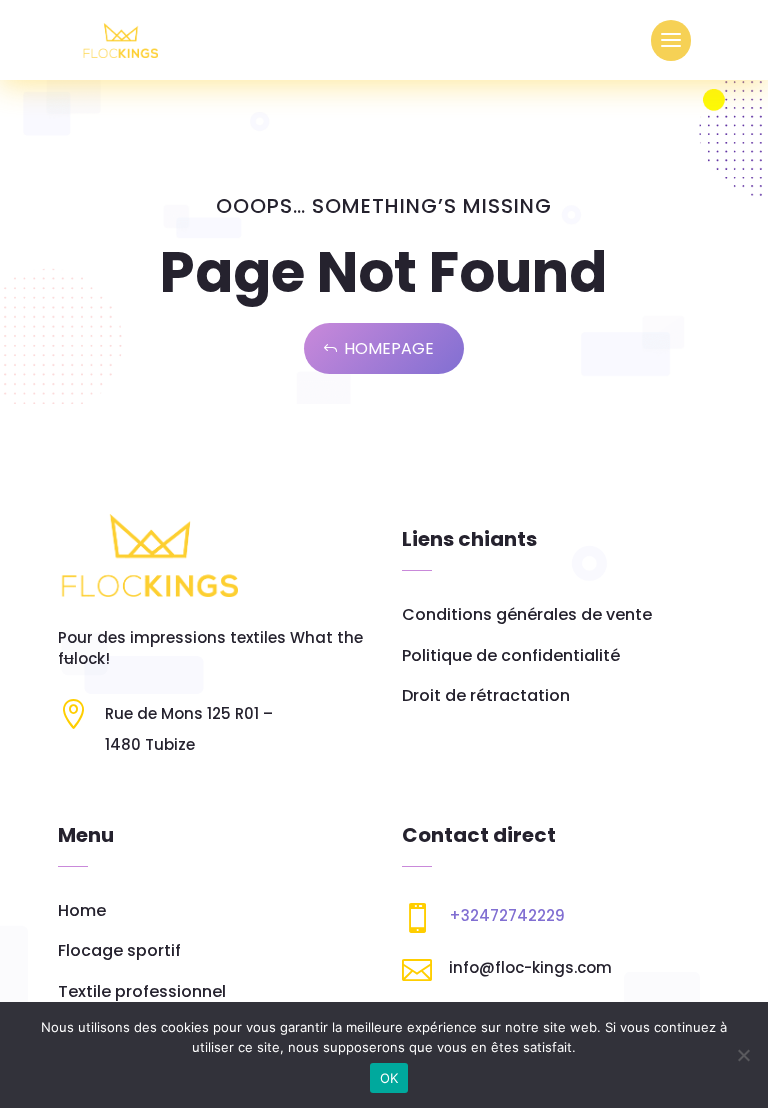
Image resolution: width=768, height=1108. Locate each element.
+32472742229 (507, 915)
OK (389, 1078)
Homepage (389, 348)
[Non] (743, 1055)
